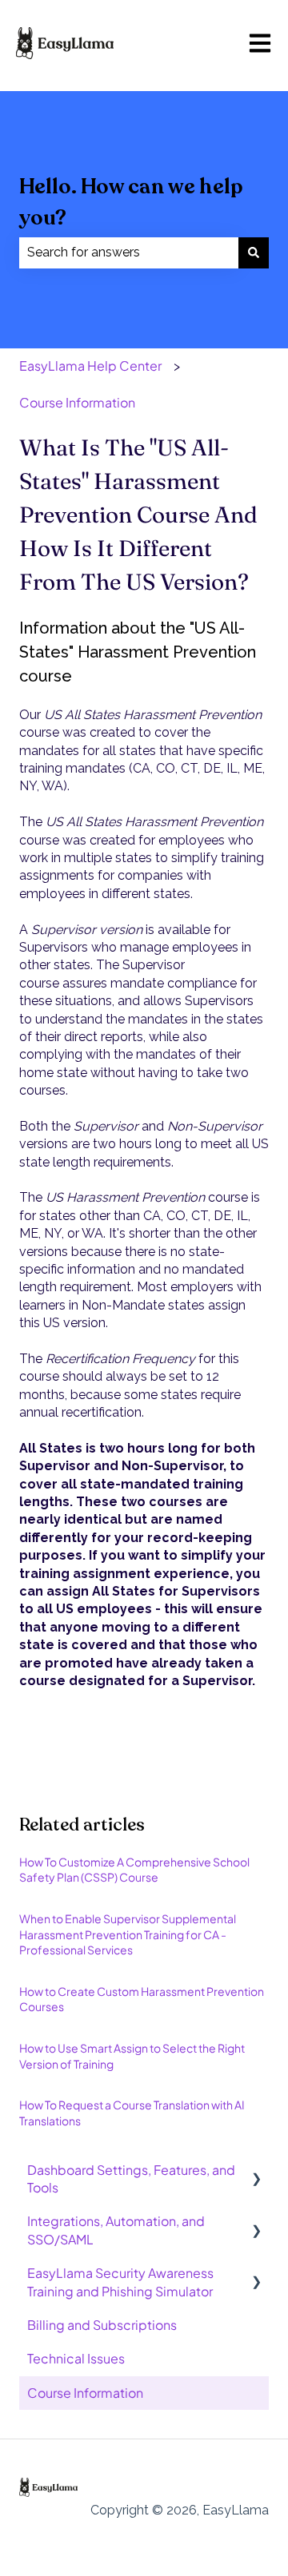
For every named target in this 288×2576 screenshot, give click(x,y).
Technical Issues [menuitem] (76, 2358)
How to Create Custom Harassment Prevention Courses (142, 1999)
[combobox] (129, 252)
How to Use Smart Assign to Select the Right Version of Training (132, 2056)
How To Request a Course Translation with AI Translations (132, 2113)
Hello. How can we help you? (131, 202)
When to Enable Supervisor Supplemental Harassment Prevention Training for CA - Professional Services (128, 1934)
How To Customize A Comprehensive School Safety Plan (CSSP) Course (134, 1870)
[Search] (254, 252)
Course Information (77, 402)
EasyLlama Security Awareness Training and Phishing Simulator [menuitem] (120, 2282)
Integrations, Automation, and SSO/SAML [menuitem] (116, 2230)
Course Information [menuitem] (85, 2393)
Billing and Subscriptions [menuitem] (102, 2325)
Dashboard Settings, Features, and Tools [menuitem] (131, 2178)
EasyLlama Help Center (90, 366)
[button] (256, 2171)
